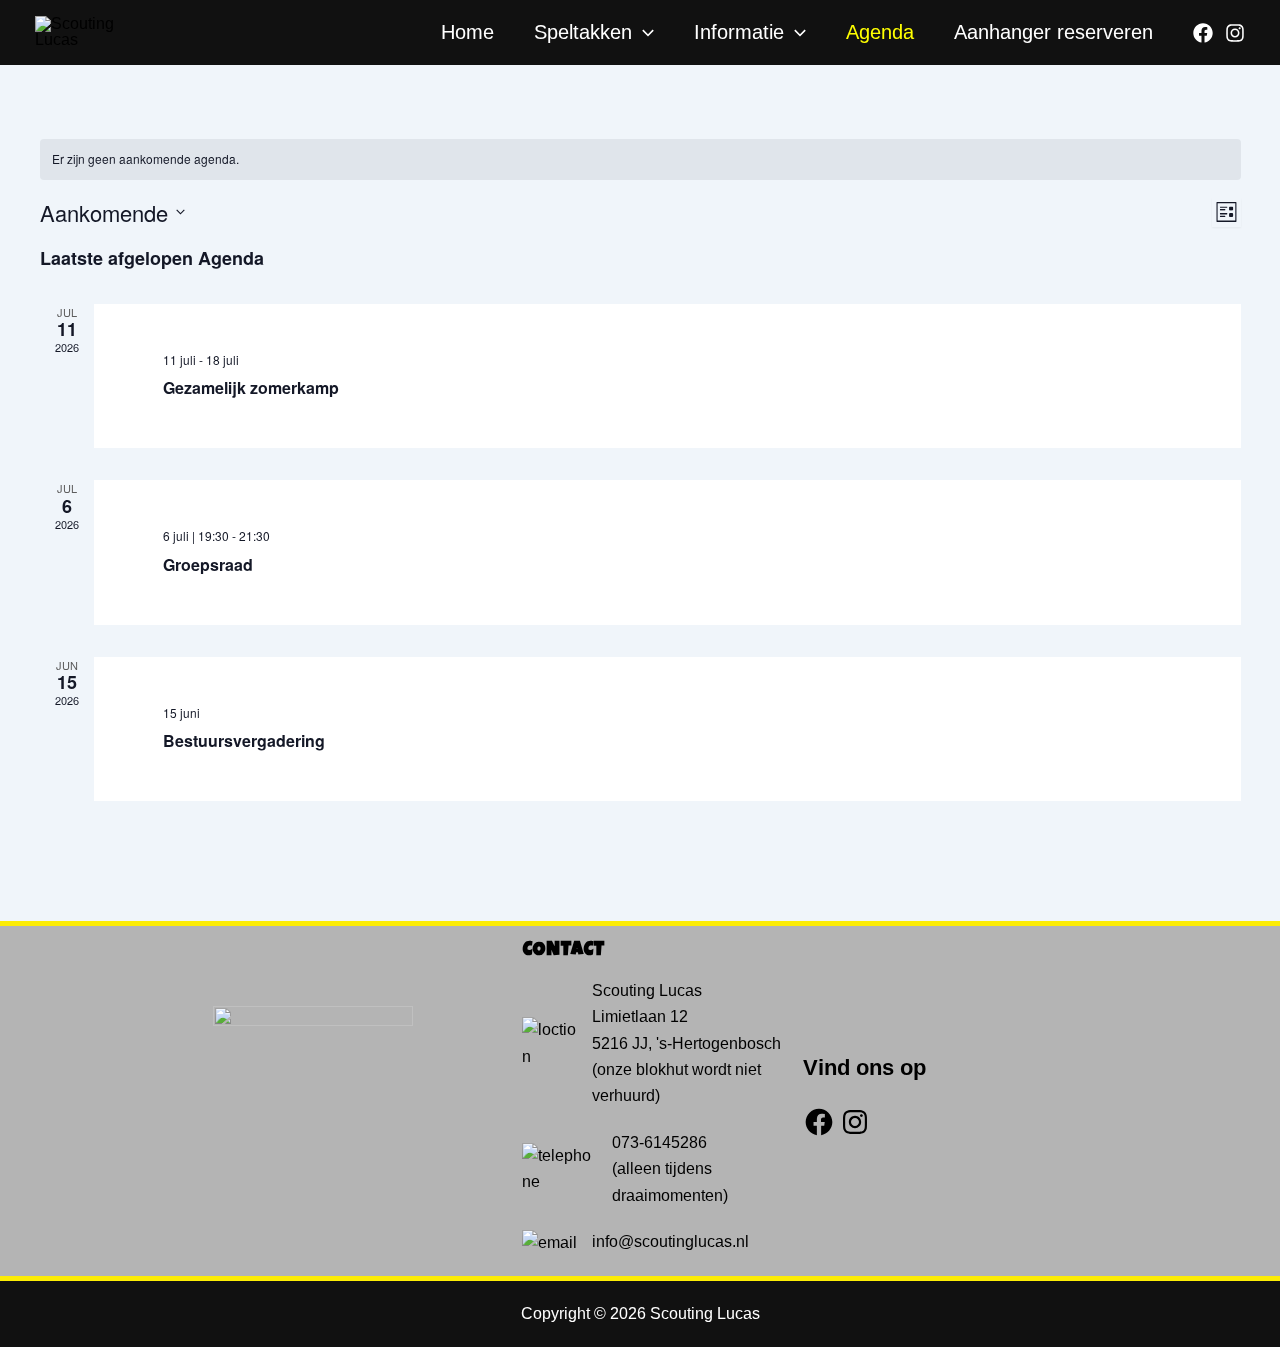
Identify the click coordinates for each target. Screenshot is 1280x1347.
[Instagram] (1235, 33)
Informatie (739, 32)
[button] (643, 32)
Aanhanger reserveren (1053, 32)
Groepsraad (208, 564)
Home (467, 32)
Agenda (880, 32)
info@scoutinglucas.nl (670, 1241)
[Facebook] (1203, 33)
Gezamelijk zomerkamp (251, 387)
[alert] (640, 159)
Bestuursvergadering (244, 740)
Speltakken (583, 32)
